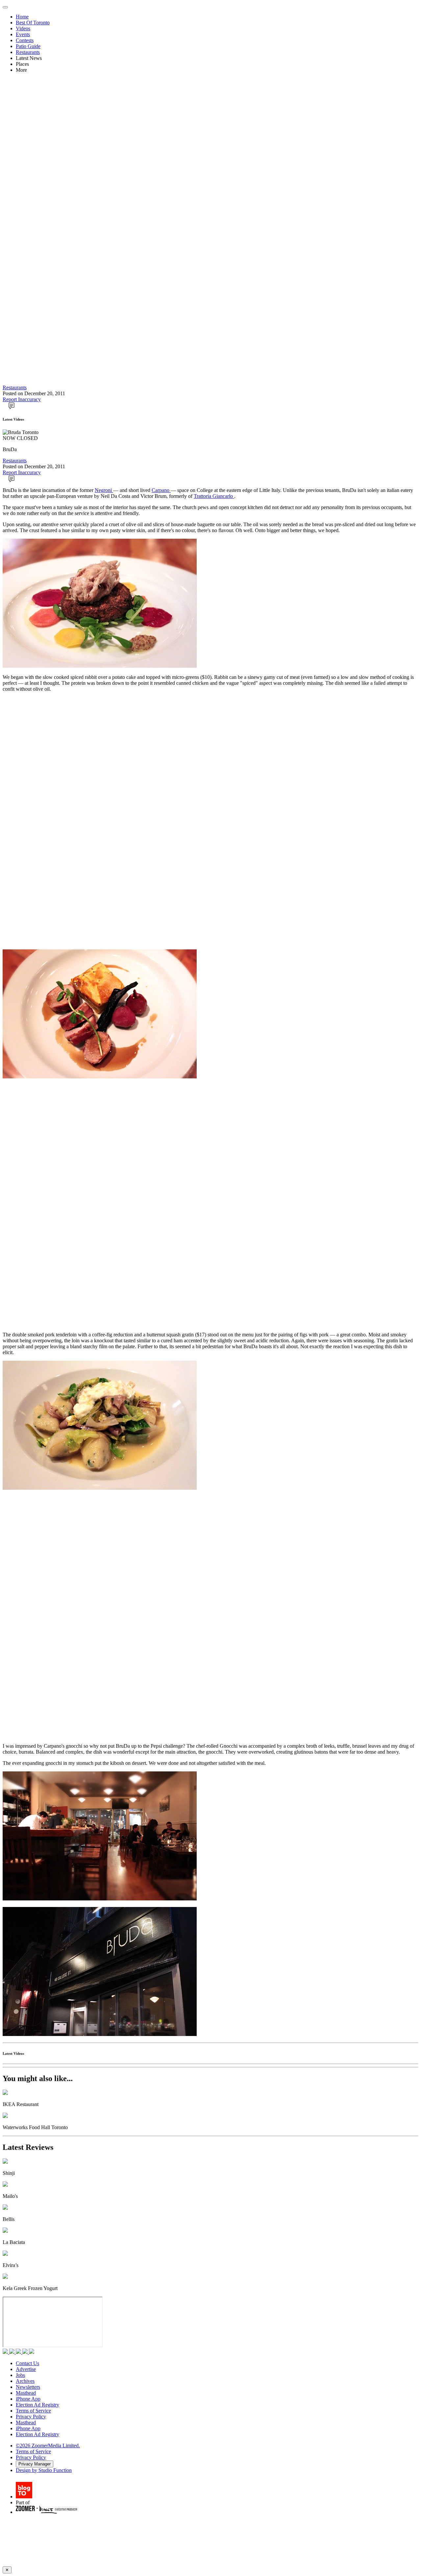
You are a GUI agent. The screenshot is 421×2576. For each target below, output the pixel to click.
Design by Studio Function (44, 2470)
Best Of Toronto (33, 23)
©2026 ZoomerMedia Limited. (48, 2446)
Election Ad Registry (37, 2405)
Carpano (161, 490)
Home (22, 17)
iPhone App (28, 2399)
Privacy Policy (31, 2417)
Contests (25, 40)
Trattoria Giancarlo (214, 496)
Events (23, 34)
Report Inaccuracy (22, 399)
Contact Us (27, 2363)
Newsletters (28, 2387)
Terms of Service (33, 2411)
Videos (23, 28)
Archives (25, 2381)
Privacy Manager (35, 2464)
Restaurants (28, 52)
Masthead (26, 2393)
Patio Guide (28, 46)
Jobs (20, 2375)
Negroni (104, 490)
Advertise (26, 2369)
